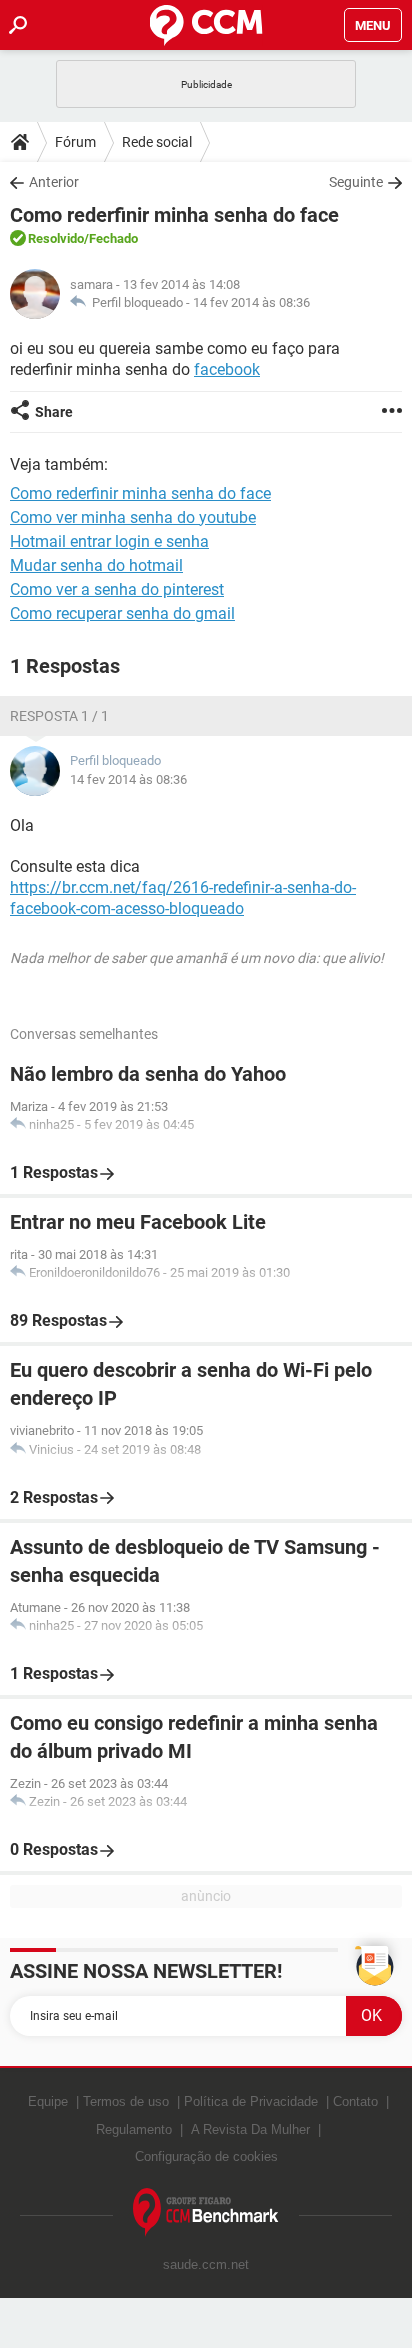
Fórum (75, 142)
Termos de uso (126, 2101)
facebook (227, 369)
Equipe (48, 2101)
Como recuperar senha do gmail (122, 613)
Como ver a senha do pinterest (117, 589)
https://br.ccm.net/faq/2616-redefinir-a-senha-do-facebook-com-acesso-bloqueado (183, 898)
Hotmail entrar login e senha (109, 541)
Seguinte (356, 182)
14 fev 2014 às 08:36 (251, 302)
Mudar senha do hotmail (96, 565)
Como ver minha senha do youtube (133, 517)
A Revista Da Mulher (250, 2129)
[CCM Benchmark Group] (206, 2212)
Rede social (157, 142)
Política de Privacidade (251, 2101)
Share (54, 412)
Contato (355, 2101)
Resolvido (56, 238)
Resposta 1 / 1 (59, 716)
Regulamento (134, 2129)
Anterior (54, 182)
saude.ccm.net (206, 2264)
